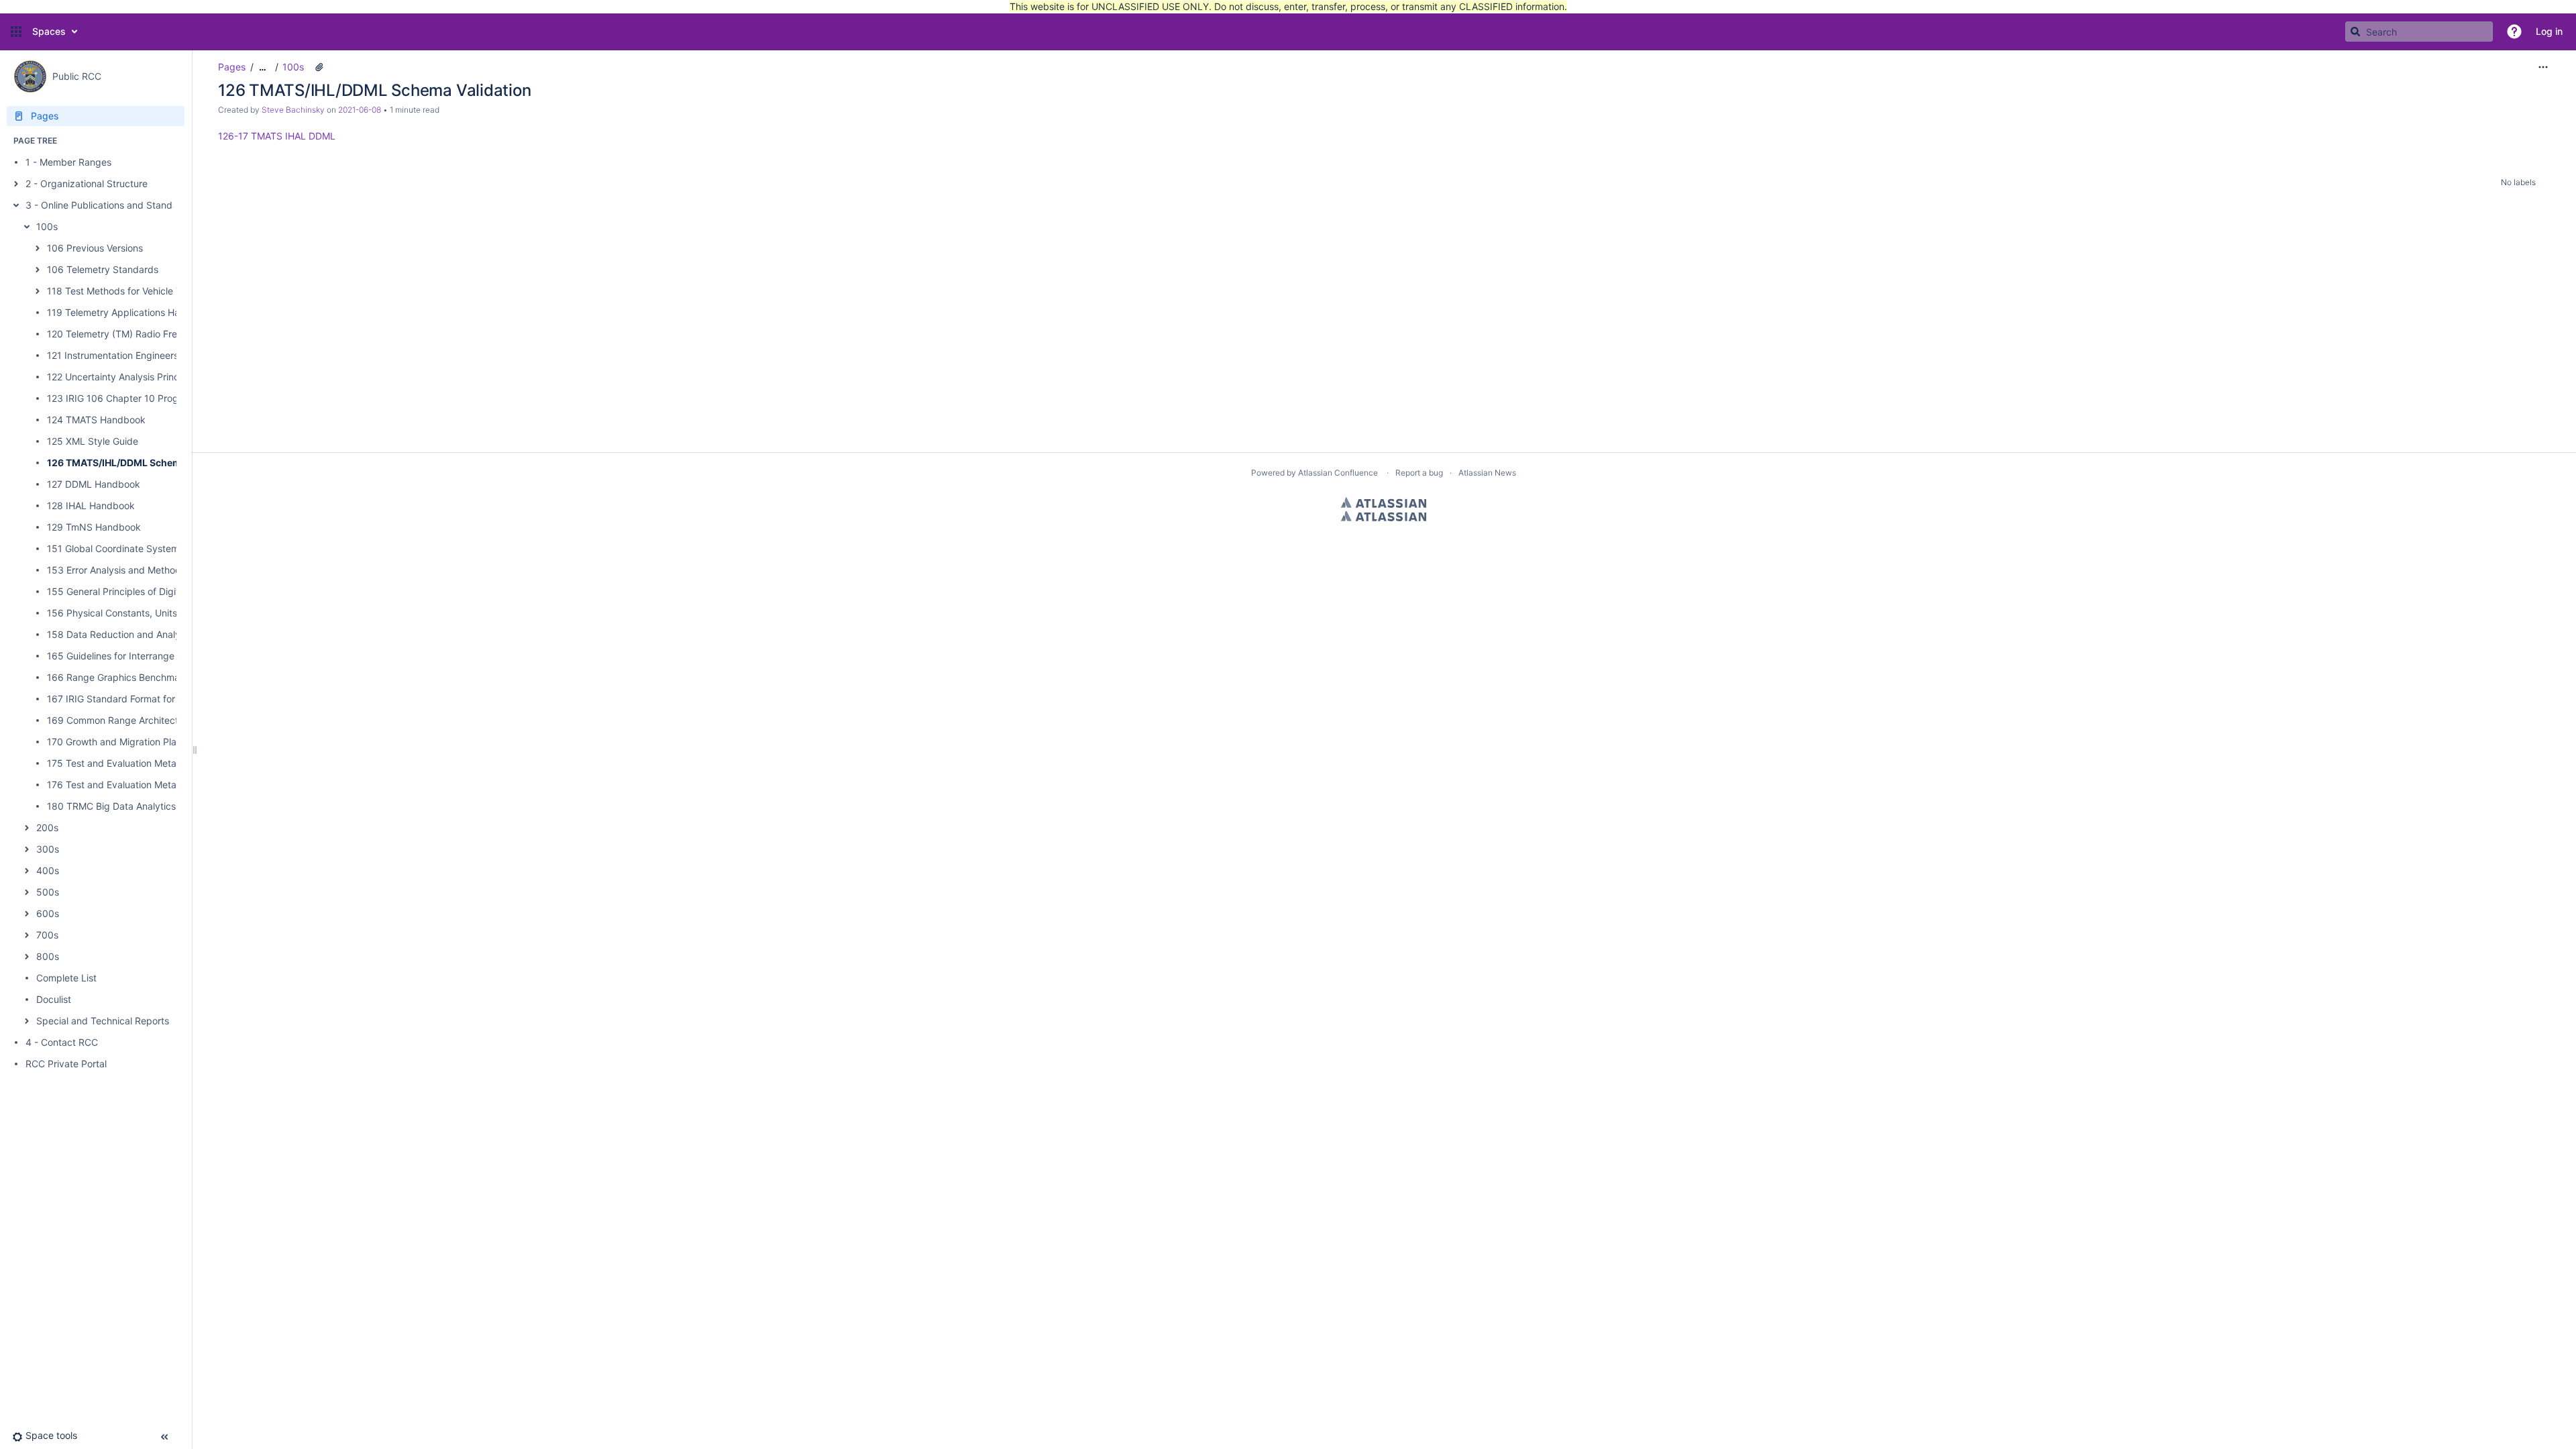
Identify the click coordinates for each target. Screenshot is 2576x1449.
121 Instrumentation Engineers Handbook (137, 355)
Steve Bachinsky (293, 110)
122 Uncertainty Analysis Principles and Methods (153, 377)
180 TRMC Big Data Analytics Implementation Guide (161, 806)
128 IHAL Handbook (91, 505)
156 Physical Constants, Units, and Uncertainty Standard (172, 613)
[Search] (2355, 32)
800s (48, 956)
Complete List (66, 978)
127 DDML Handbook (94, 484)
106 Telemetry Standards (103, 269)
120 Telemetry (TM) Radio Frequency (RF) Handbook (163, 334)
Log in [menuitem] (2549, 31)
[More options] (2543, 67)
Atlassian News (1487, 473)
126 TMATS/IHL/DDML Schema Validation (141, 463)
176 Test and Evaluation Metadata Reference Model (160, 785)
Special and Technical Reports (103, 1021)
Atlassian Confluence (1338, 473)
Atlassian (1384, 502)
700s (47, 935)
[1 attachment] (319, 67)
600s (48, 913)
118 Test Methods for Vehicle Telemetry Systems (153, 291)
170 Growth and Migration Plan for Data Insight (150, 742)
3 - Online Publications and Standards (109, 205)
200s (47, 827)
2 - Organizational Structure (87, 183)
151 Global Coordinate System (113, 548)
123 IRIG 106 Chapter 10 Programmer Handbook (154, 398)
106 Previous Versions (95, 248)
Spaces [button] (49, 31)
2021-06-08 (360, 110)
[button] (16, 32)
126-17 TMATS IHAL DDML (277, 136)
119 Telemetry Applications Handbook (130, 312)
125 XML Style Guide (93, 441)
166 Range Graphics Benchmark (118, 677)
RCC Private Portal (66, 1064)
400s (48, 870)
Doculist (54, 999)
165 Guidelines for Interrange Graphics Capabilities (158, 656)
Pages (232, 67)
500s (48, 892)
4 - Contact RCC (62, 1042)
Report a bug (1419, 473)
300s (48, 849)
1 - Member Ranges (68, 162)
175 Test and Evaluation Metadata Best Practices (155, 763)
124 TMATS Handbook (96, 420)
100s (47, 226)
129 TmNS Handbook (94, 527)
